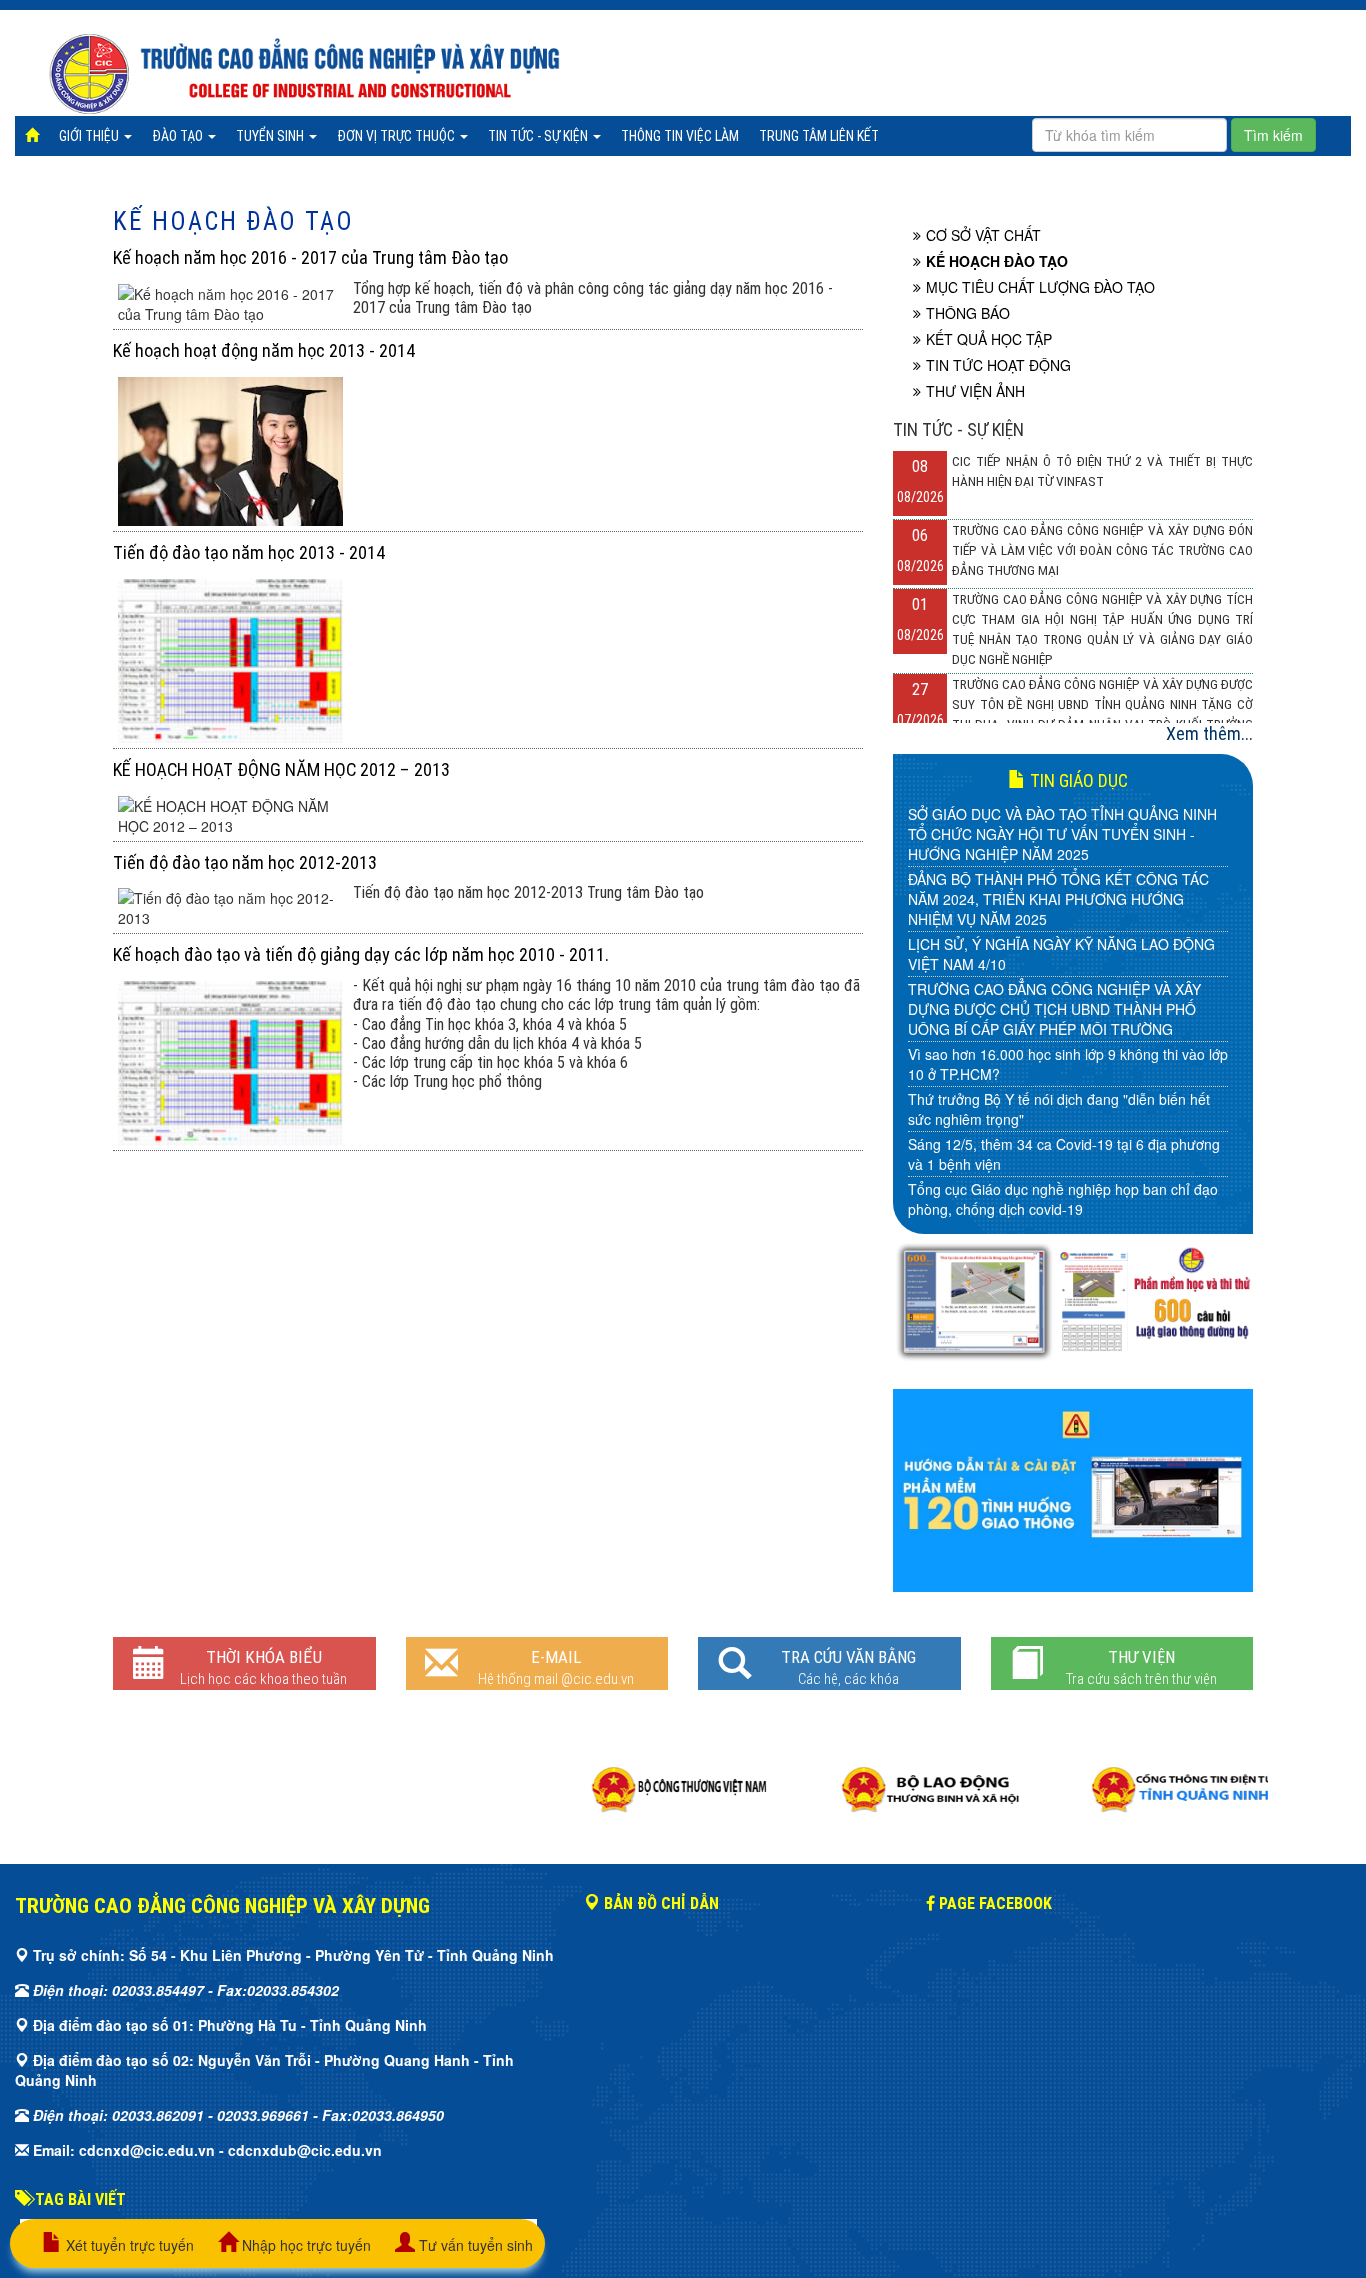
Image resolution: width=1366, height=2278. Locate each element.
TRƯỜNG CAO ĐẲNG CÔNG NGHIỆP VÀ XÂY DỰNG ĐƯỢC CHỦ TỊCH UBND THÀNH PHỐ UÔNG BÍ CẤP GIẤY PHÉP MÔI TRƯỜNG (1054, 1009)
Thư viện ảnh (975, 391)
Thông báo (968, 313)
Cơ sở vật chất (983, 235)
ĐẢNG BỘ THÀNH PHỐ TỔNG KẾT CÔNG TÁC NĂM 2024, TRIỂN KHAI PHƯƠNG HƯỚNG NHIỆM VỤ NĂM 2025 (1058, 899)
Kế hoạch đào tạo (233, 221)
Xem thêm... (1209, 733)
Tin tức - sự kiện (539, 136)
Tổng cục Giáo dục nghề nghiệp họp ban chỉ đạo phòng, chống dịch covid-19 (1063, 1199)
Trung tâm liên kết (819, 136)
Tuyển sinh (271, 136)
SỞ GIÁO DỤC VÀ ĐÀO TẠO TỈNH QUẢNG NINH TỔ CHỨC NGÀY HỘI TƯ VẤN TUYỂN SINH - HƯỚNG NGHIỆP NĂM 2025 (1062, 834)
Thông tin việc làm (680, 136)
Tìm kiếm (1273, 135)
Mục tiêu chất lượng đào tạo (1040, 287)
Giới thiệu (90, 136)
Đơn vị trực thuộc (397, 136)
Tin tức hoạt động (998, 365)
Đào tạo (179, 136)
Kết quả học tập (989, 339)
